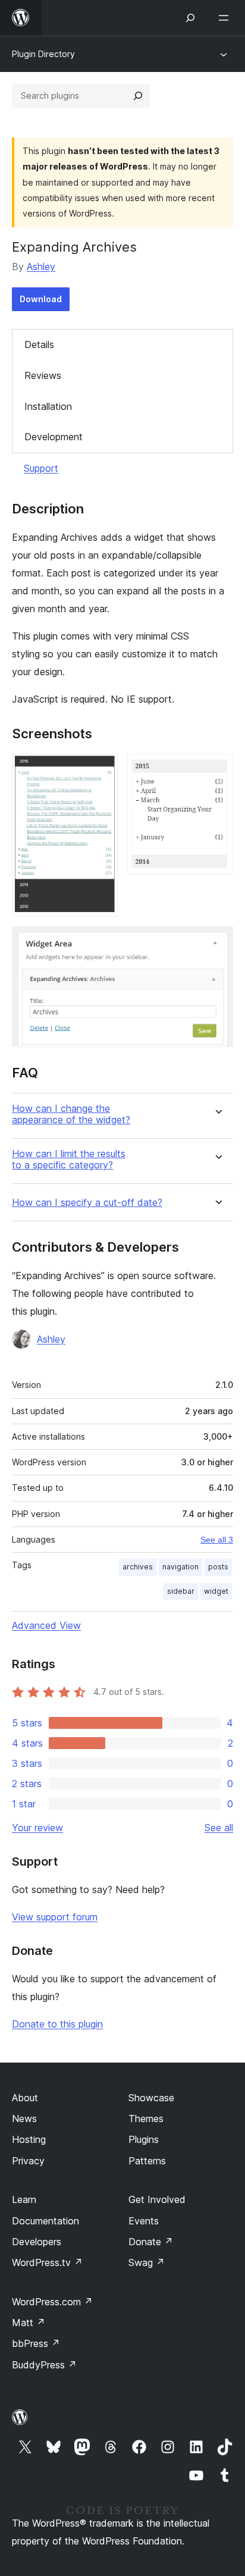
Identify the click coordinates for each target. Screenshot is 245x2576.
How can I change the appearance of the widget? (71, 1114)
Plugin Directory (43, 54)
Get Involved (157, 2199)
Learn (24, 2199)
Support (41, 468)
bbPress (36, 2343)
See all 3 (217, 1540)
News (24, 2119)
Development (54, 437)
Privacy (28, 2161)
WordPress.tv (47, 2262)
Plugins (144, 2139)
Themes (146, 2119)
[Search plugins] (138, 96)
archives (138, 1567)
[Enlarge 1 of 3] (102, 770)
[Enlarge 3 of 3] (217, 942)
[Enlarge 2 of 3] (217, 770)
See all (219, 1828)
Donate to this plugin (57, 2024)
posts (218, 1567)
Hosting (29, 2139)
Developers (37, 2242)
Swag (147, 2262)
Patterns (147, 2161)
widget (216, 1591)
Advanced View (46, 1625)
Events (144, 2221)
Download (41, 299)
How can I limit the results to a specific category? (69, 1159)
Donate (151, 2242)
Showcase (151, 2098)
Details (39, 344)
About (25, 2098)
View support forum (55, 1917)
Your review (37, 1828)
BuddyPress (44, 2365)
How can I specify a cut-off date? (87, 1203)
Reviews (43, 375)
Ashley (41, 267)
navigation (180, 1567)
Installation (48, 406)
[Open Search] (190, 18)
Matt (29, 2323)
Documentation (45, 2221)
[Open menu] (226, 18)
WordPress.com (52, 2302)
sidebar (181, 1591)
